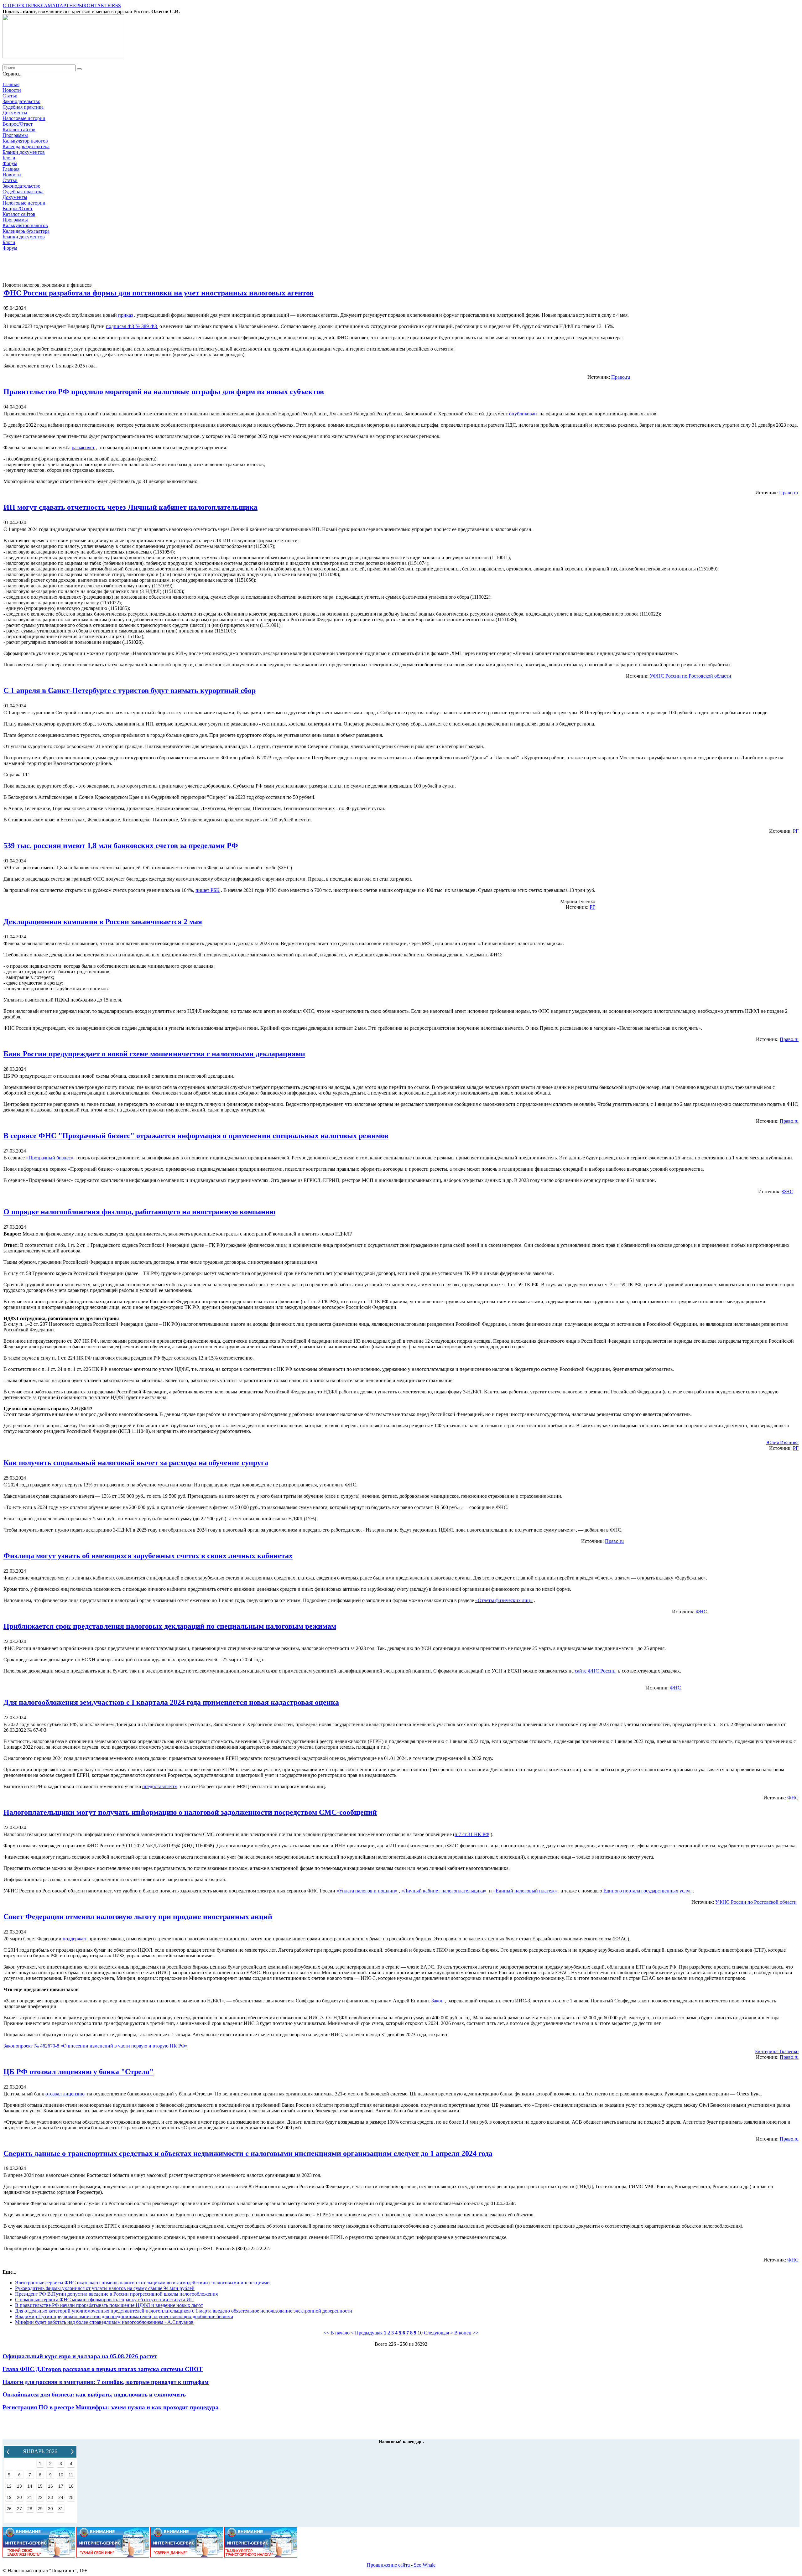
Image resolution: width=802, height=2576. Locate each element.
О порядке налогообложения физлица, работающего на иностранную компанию (139, 1212)
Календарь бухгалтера (26, 146)
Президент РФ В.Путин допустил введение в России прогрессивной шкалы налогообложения (116, 2294)
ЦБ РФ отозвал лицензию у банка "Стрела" (78, 2072)
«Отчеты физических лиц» (504, 1600)
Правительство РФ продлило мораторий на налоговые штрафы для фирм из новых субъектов (164, 392)
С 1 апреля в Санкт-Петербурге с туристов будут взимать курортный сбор (130, 690)
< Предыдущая (367, 2333)
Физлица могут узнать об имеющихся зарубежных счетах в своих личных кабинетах (148, 1556)
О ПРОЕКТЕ (17, 5)
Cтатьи (10, 96)
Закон (437, 2001)
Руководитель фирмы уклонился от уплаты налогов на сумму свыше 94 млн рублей (105, 2288)
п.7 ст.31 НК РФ (472, 1834)
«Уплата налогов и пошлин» (367, 1891)
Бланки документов (24, 152)
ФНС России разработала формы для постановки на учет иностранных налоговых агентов (159, 293)
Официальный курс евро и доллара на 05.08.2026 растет (80, 2356)
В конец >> (466, 2333)
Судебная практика (23, 107)
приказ (125, 315)
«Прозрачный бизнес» (50, 1158)
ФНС (788, 1192)
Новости (12, 90)
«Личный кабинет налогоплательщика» (444, 1891)
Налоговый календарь (401, 2442)
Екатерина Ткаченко (777, 2051)
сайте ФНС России (595, 1671)
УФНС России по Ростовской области (690, 676)
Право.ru (621, 377)
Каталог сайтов (19, 130)
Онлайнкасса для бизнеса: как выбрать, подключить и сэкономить (94, 2394)
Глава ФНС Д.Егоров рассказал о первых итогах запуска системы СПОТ (103, 2369)
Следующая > (438, 2333)
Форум (10, 163)
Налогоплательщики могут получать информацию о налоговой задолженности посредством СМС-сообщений (190, 1812)
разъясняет (83, 448)
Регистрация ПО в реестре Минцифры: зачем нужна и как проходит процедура (111, 2407)
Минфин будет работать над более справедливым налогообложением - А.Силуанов (104, 2322)
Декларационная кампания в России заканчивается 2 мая (103, 922)
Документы (15, 113)
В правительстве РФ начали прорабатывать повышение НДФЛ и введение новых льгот (109, 2305)
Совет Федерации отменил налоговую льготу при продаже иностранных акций (138, 1917)
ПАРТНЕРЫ (70, 5)
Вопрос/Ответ (18, 124)
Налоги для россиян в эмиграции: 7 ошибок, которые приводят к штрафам (106, 2382)
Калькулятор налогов (25, 141)
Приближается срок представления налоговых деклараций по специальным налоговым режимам (170, 1626)
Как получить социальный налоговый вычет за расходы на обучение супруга (136, 1463)
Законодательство (21, 101)
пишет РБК (208, 890)
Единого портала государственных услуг (647, 1891)
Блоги (9, 158)
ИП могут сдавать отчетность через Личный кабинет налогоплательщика (130, 507)
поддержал (74, 1939)
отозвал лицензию (65, 2094)
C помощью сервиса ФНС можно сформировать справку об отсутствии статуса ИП (104, 2300)
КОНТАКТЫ (98, 5)
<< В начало (337, 2333)
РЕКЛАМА (43, 5)
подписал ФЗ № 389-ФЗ (132, 326)
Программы (15, 135)
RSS (116, 5)
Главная (11, 84)
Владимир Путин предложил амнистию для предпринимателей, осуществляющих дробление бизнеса (124, 2316)
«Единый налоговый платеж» (525, 1891)
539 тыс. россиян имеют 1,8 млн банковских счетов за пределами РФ (121, 846)
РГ (796, 831)
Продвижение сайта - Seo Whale (401, 2565)
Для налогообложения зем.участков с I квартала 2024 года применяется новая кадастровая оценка (171, 1702)
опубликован (523, 414)
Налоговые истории (24, 118)
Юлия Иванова (782, 1442)
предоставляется (160, 1786)
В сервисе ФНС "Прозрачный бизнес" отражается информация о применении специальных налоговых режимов (196, 1136)
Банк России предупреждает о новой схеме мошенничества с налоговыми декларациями (154, 1054)
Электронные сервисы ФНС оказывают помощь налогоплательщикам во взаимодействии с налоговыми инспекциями (142, 2283)
